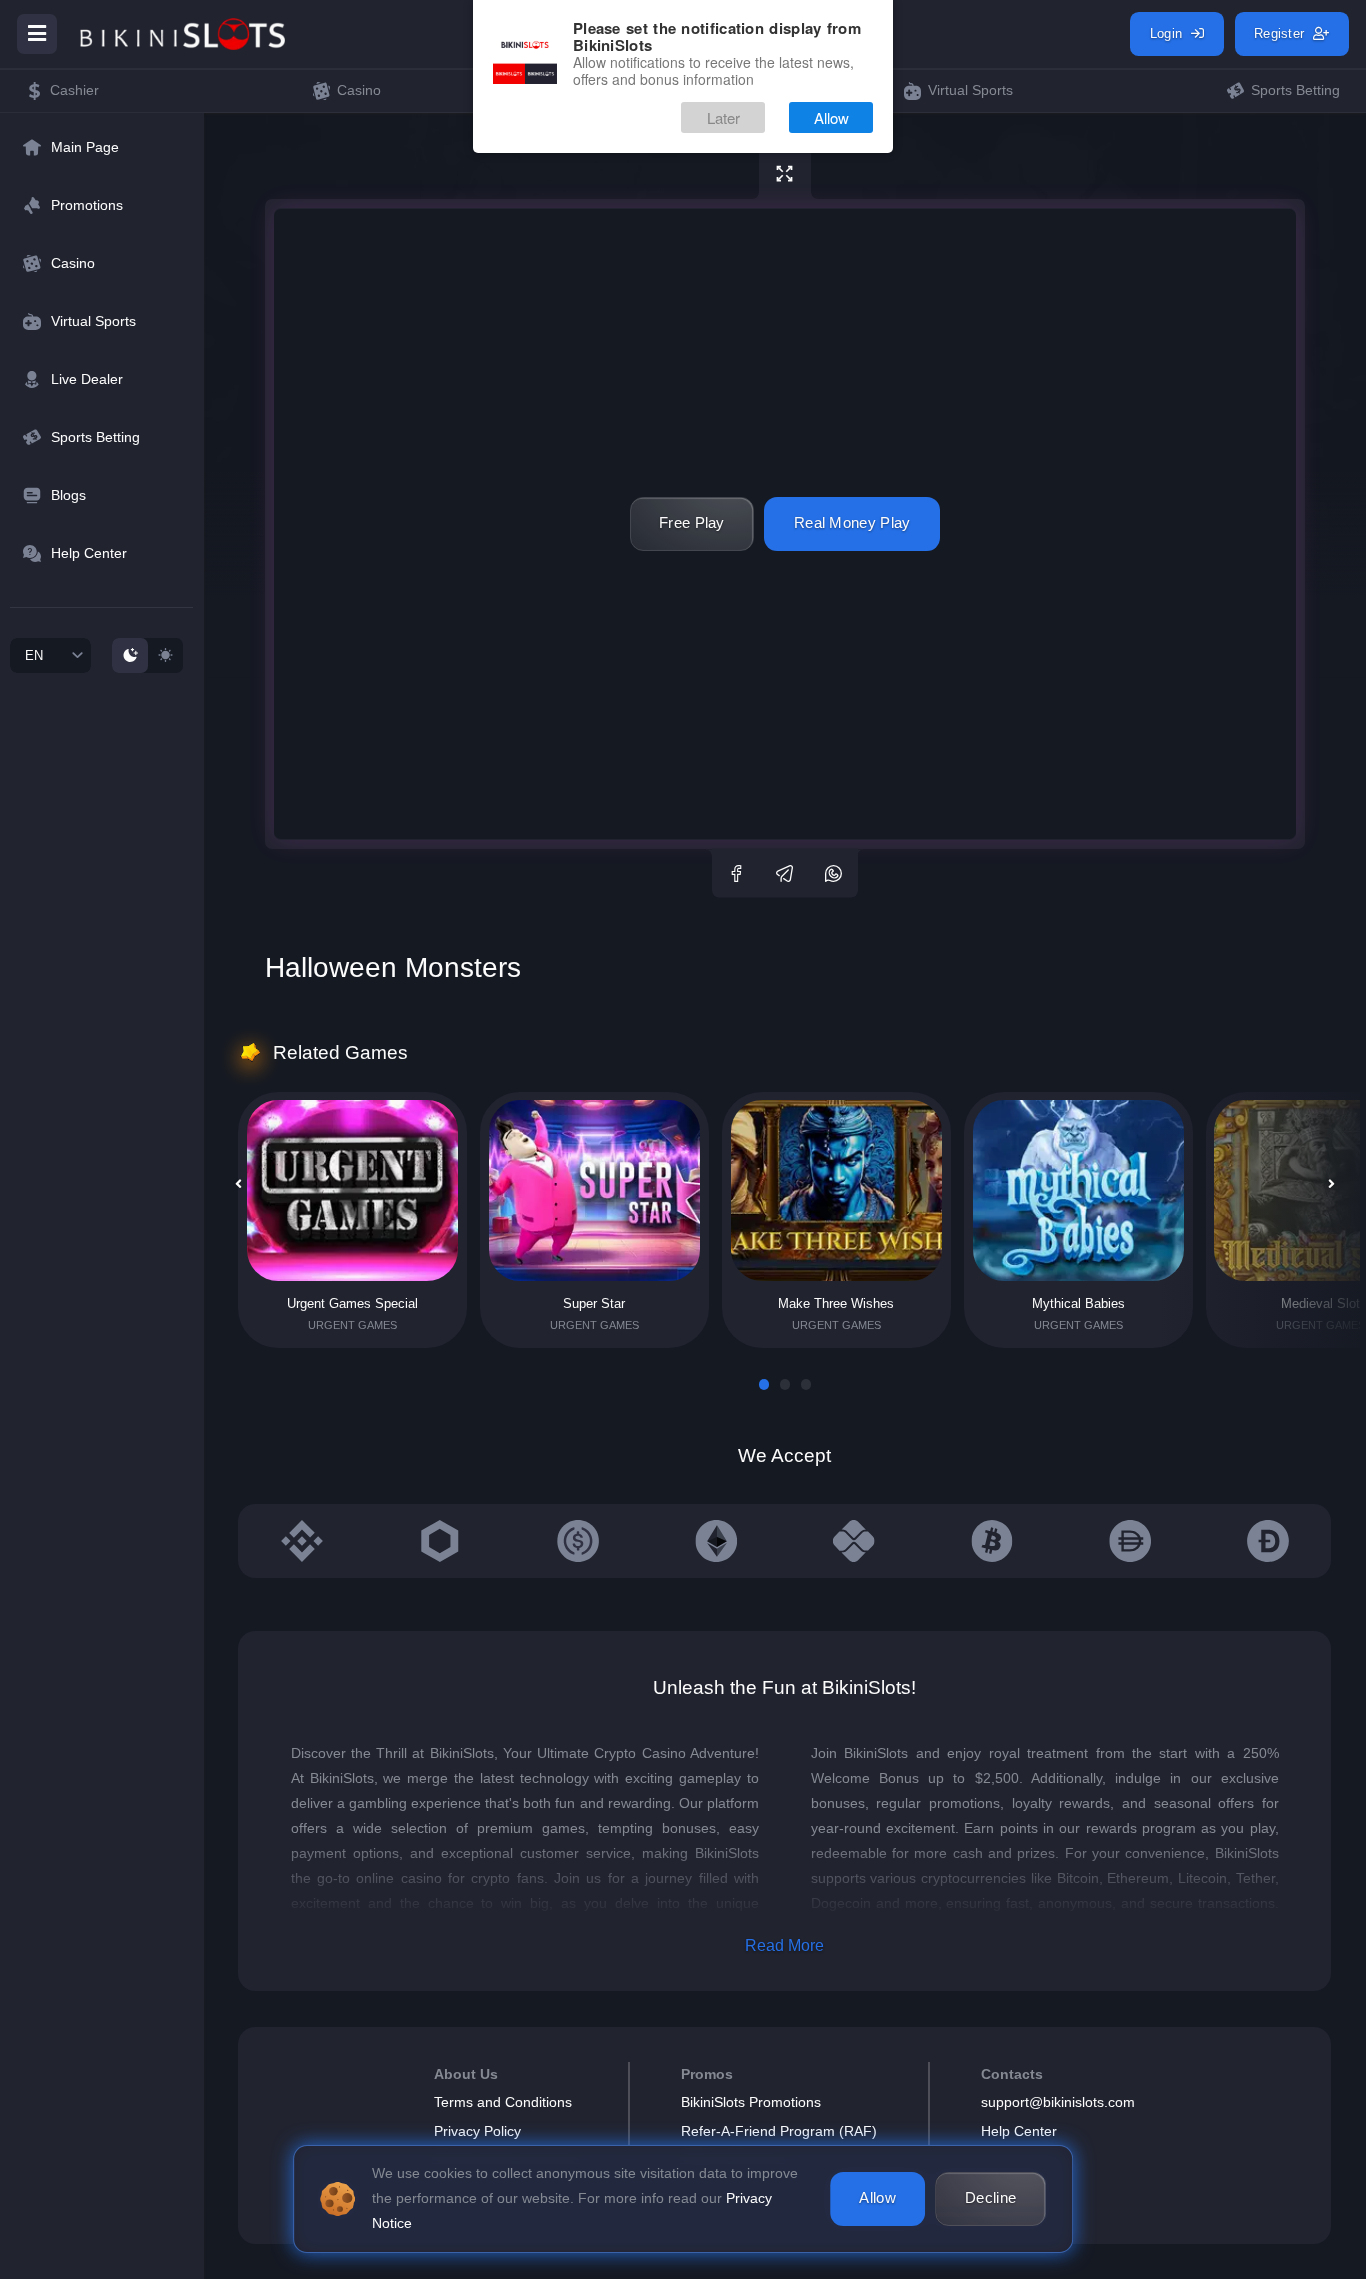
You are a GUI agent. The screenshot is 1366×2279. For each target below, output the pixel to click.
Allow (831, 117)
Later (723, 117)
